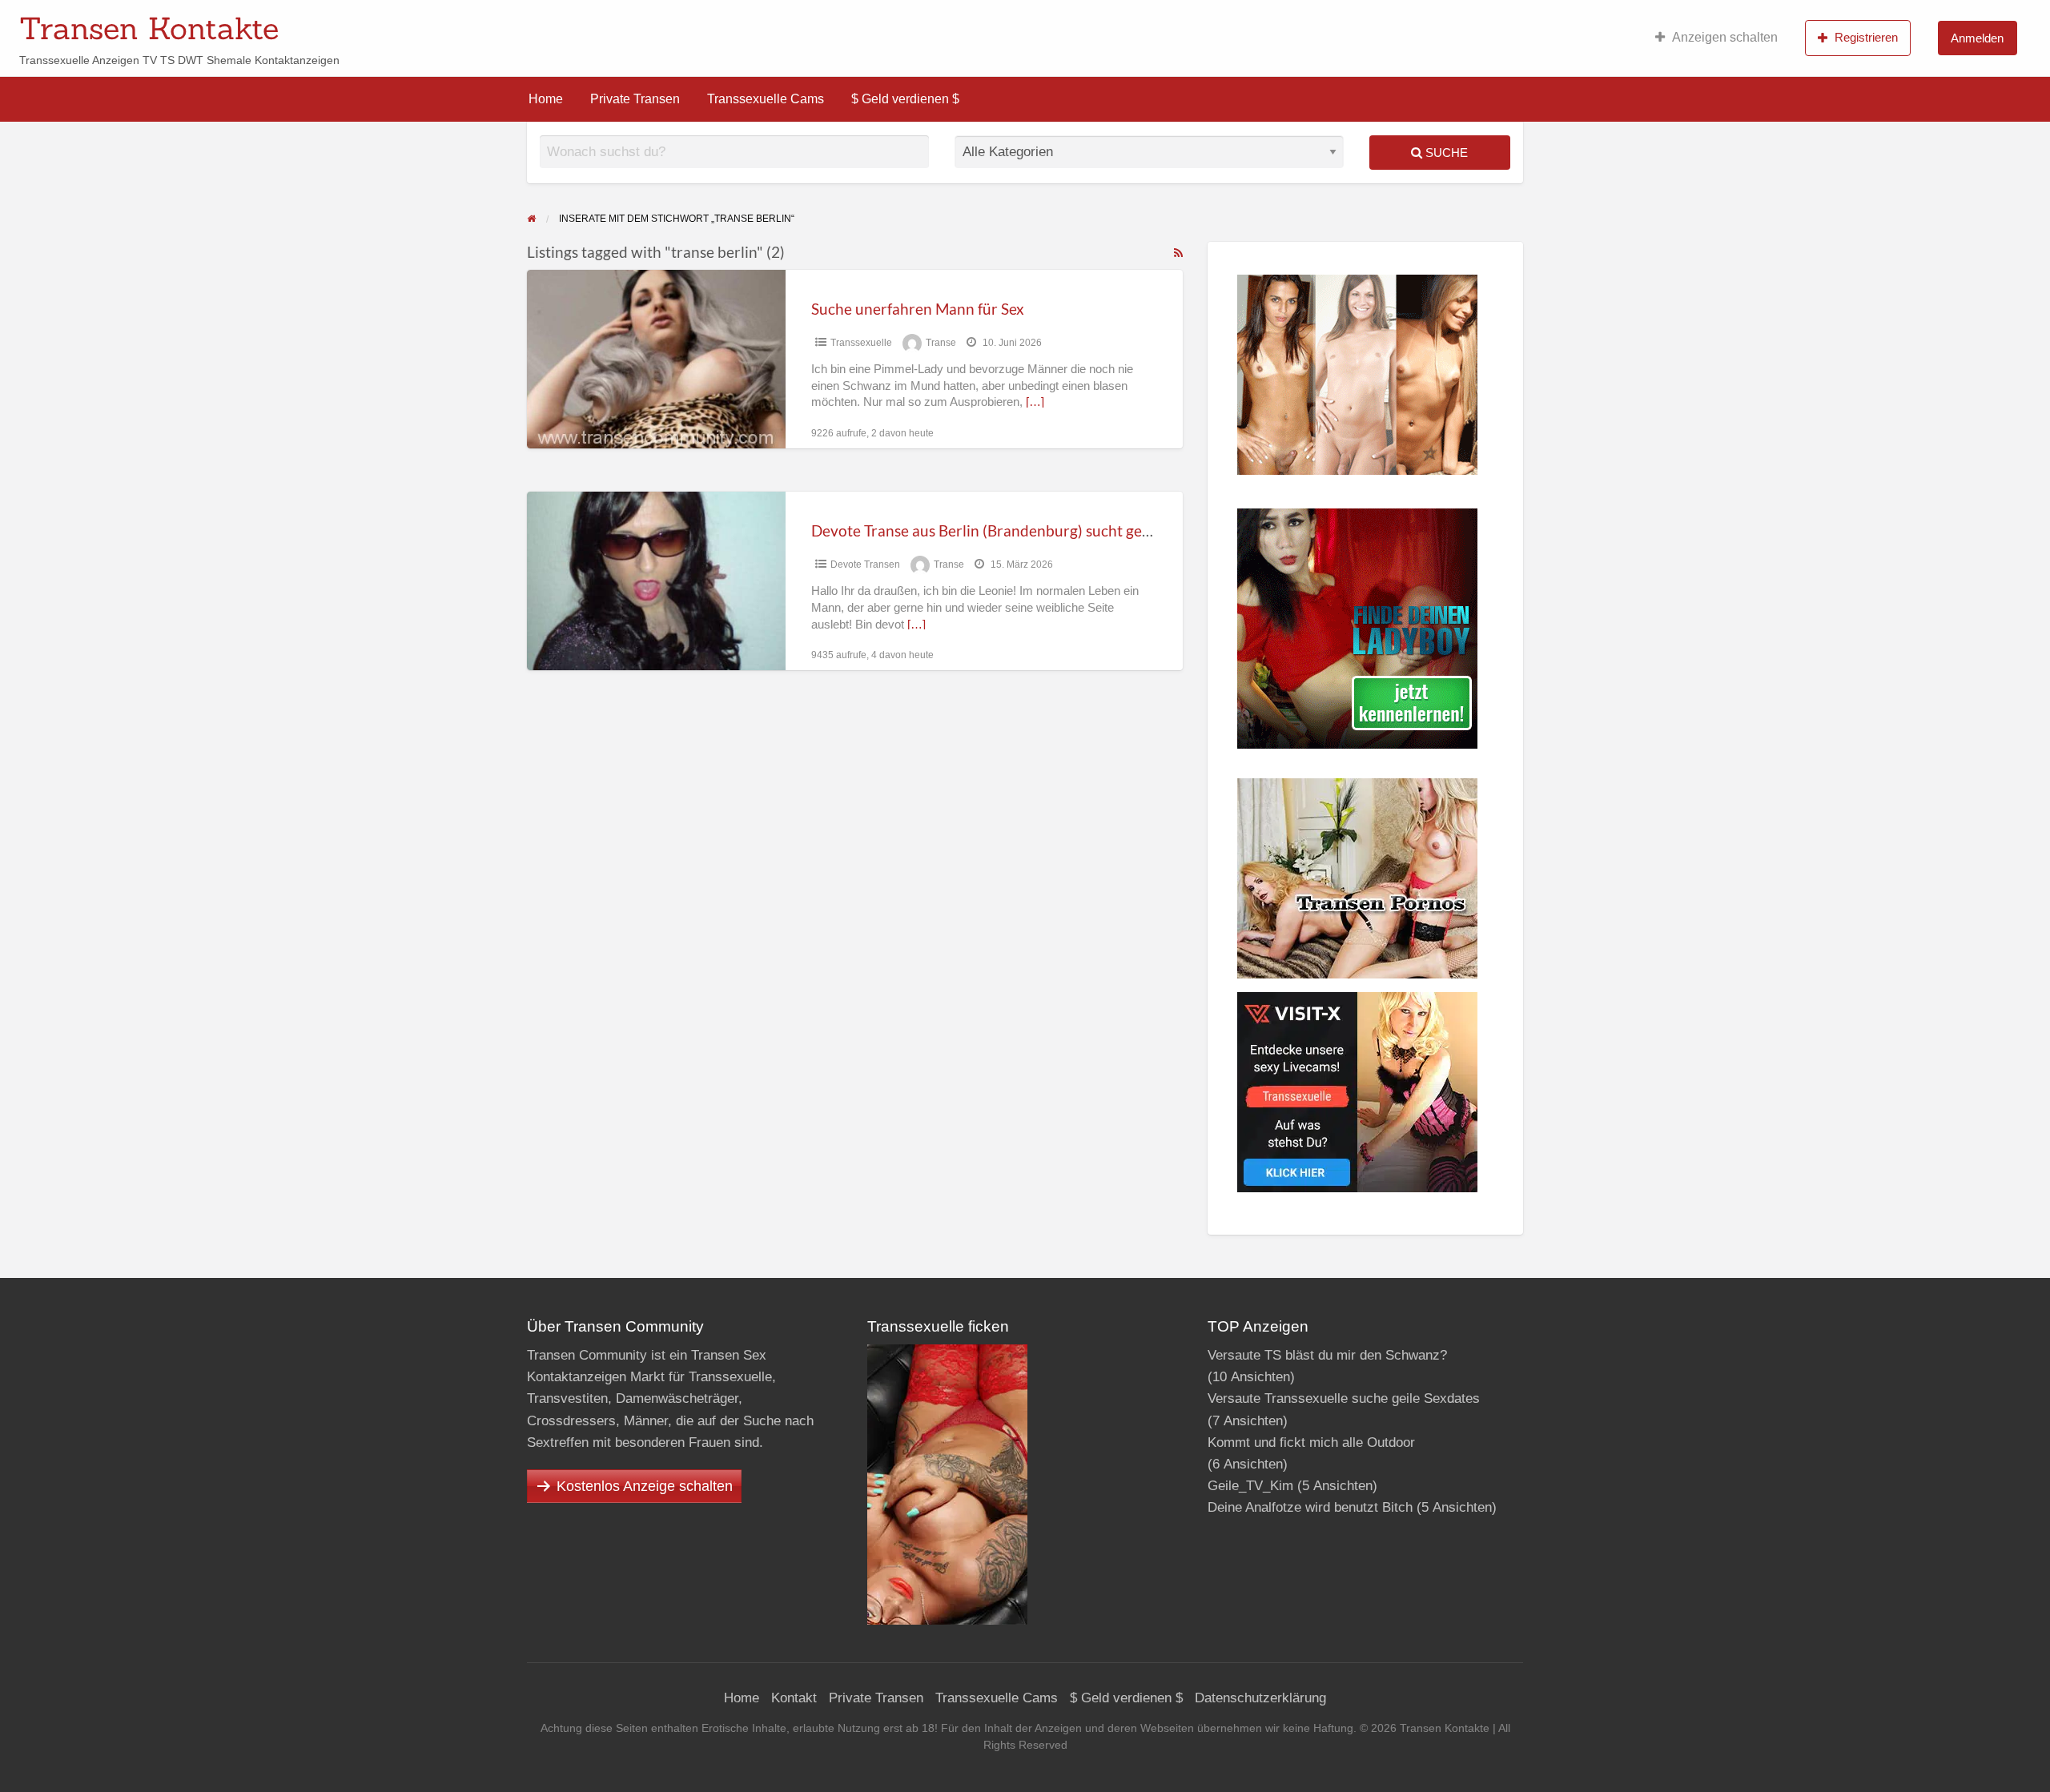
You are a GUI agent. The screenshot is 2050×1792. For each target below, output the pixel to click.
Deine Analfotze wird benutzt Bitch (1310, 1507)
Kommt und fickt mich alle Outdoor (1311, 1442)
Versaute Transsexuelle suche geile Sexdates (1344, 1398)
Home (546, 99)
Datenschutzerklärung (1260, 1698)
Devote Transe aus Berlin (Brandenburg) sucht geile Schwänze (1020, 530)
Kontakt (794, 1698)
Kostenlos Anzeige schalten (645, 1486)
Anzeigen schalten (1725, 37)
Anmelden (1977, 38)
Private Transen (635, 99)
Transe (941, 343)
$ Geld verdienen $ (905, 99)
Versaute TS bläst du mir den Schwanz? (1327, 1355)
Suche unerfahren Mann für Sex (918, 309)
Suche (1445, 153)
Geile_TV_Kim (1250, 1486)
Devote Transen (865, 565)
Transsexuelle (861, 343)
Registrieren (1866, 37)
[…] (1035, 402)
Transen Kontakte (149, 28)
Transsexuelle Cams (766, 99)
